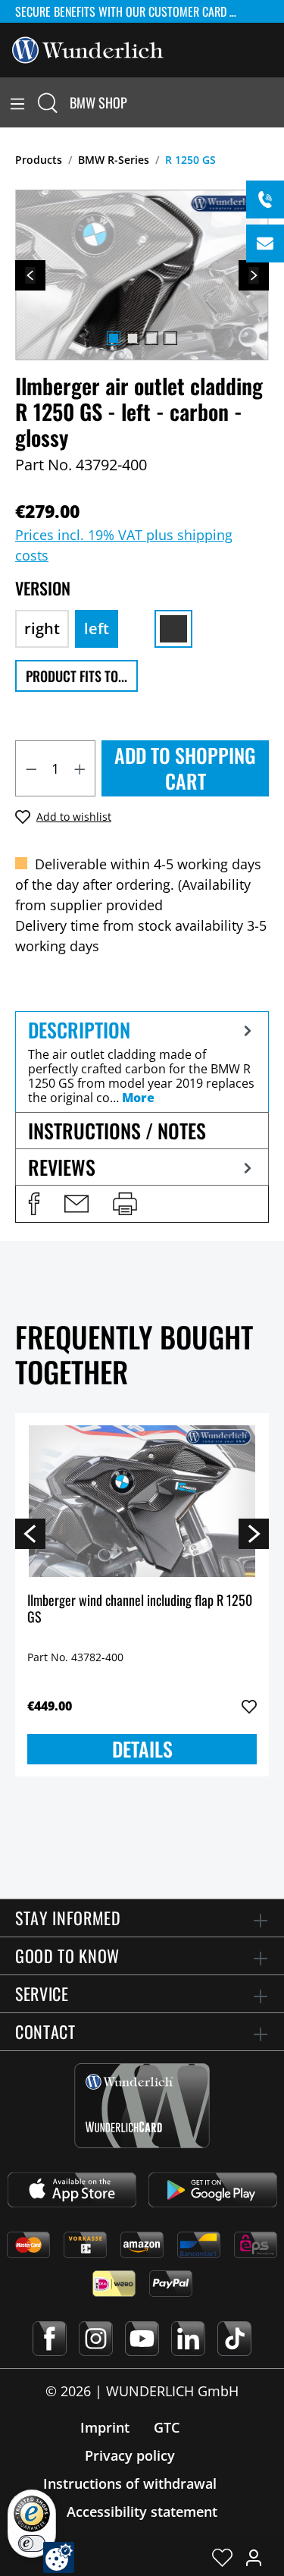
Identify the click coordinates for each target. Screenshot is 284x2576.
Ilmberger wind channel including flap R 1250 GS (140, 1609)
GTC (167, 2427)
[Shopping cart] (275, 102)
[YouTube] (142, 2339)
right (42, 628)
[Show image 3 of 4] (151, 338)
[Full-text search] (48, 102)
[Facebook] (50, 2339)
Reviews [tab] (62, 1167)
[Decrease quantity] (31, 768)
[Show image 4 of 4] (170, 338)
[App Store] (72, 2190)
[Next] (254, 275)
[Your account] (254, 2557)
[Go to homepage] (88, 49)
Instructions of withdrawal (130, 2483)
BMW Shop (98, 102)
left (97, 628)
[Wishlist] (222, 2557)
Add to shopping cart (185, 768)
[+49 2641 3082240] (265, 199)
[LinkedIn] (188, 2339)
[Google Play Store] (213, 2190)
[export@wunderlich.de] (265, 243)
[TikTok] (234, 2339)
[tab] (142, 1062)
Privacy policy (130, 2455)
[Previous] (30, 275)
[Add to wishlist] (249, 1707)
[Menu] (17, 102)
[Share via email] (76, 1204)
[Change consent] (59, 2557)
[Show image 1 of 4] (114, 338)
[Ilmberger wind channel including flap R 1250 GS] (142, 1501)
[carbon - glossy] (173, 629)
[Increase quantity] (80, 768)
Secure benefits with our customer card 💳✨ (134, 11)
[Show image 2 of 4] (133, 338)
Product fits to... (76, 676)
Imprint (105, 2427)
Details (142, 1749)
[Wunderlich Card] (142, 2106)
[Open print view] (125, 1204)
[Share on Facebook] (34, 1204)
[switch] (32, 2543)
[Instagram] (96, 2339)
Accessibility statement (142, 2512)
